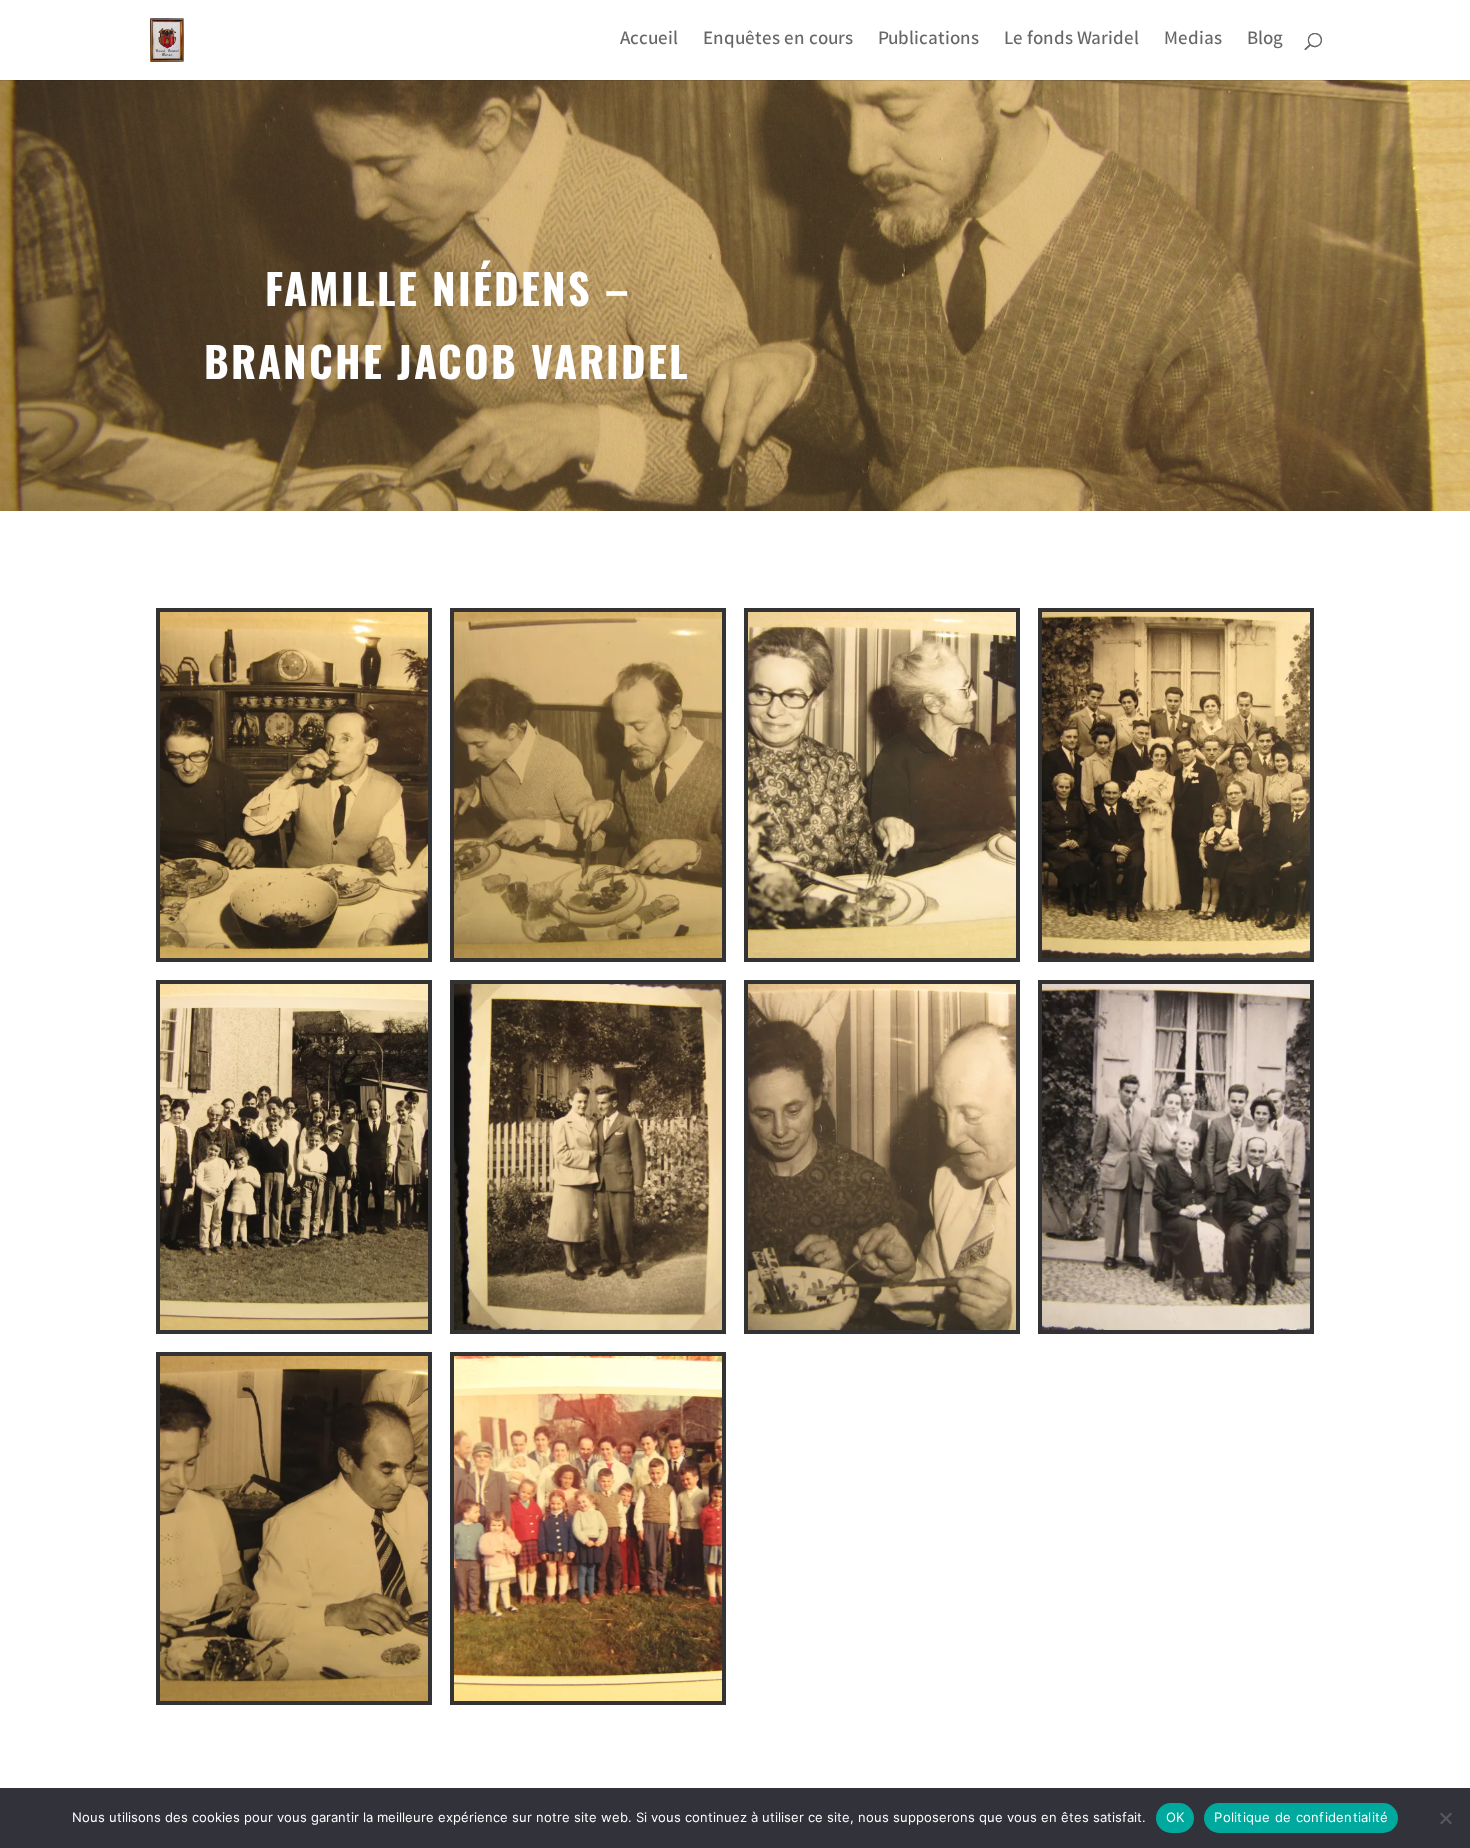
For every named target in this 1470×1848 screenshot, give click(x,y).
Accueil (649, 43)
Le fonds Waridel (1071, 43)
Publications (928, 43)
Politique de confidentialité (1301, 1817)
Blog (1265, 43)
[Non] (1445, 1818)
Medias (1193, 43)
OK (1175, 1817)
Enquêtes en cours (778, 43)
